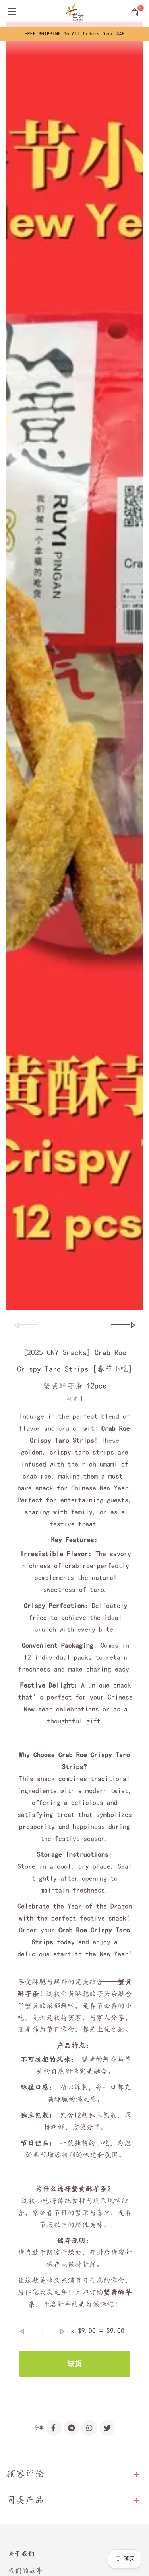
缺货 (75, 2364)
